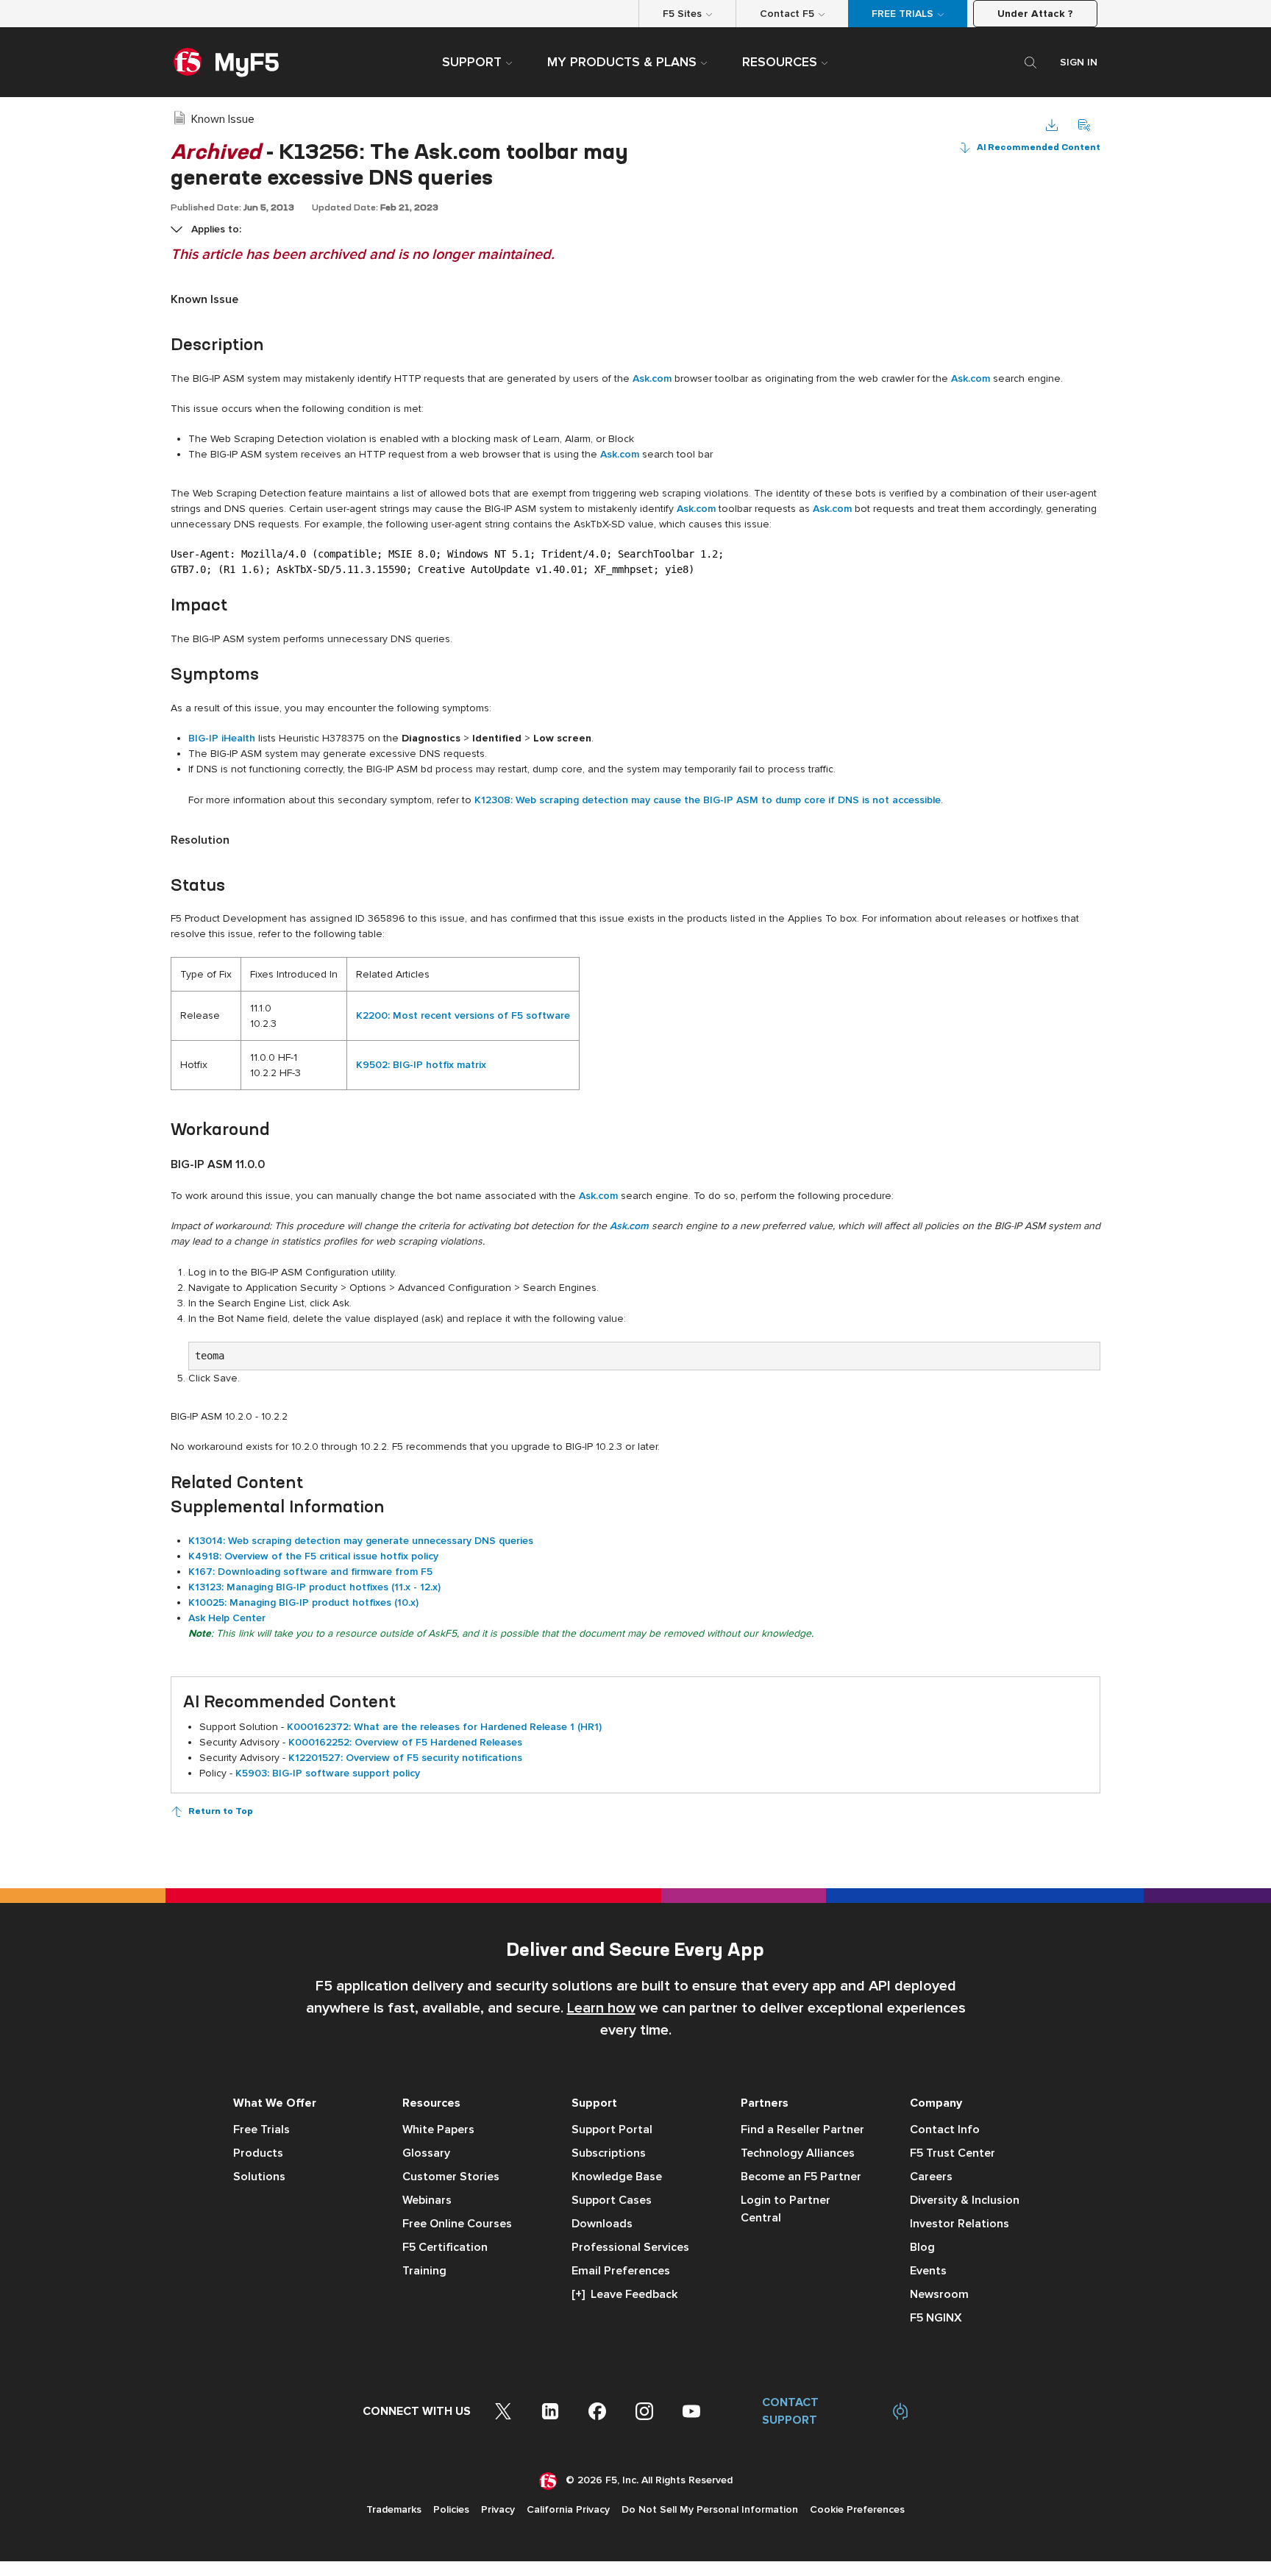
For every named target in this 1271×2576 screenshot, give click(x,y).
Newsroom (939, 2294)
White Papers (438, 2130)
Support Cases (612, 2200)
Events (928, 2271)
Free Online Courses (457, 2224)
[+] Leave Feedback (624, 2294)
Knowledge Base (617, 2177)
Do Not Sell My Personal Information (710, 2509)
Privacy (498, 2509)
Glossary (426, 2153)
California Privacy (568, 2509)
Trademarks (394, 2509)
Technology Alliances (798, 2153)
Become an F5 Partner (801, 2177)
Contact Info (945, 2130)
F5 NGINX (936, 2318)
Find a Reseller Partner (802, 2130)
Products (258, 2153)
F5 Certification (445, 2247)
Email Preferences (621, 2271)
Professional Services (630, 2247)
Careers (931, 2177)
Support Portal (612, 2130)
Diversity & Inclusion (965, 2200)
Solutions (259, 2177)
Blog (922, 2247)
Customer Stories (451, 2177)
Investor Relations (960, 2224)
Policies (451, 2509)
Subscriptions (609, 2153)
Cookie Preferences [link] (857, 2509)
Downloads (602, 2224)
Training (424, 2271)
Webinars (427, 2200)
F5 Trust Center (953, 2153)
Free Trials (261, 2130)
